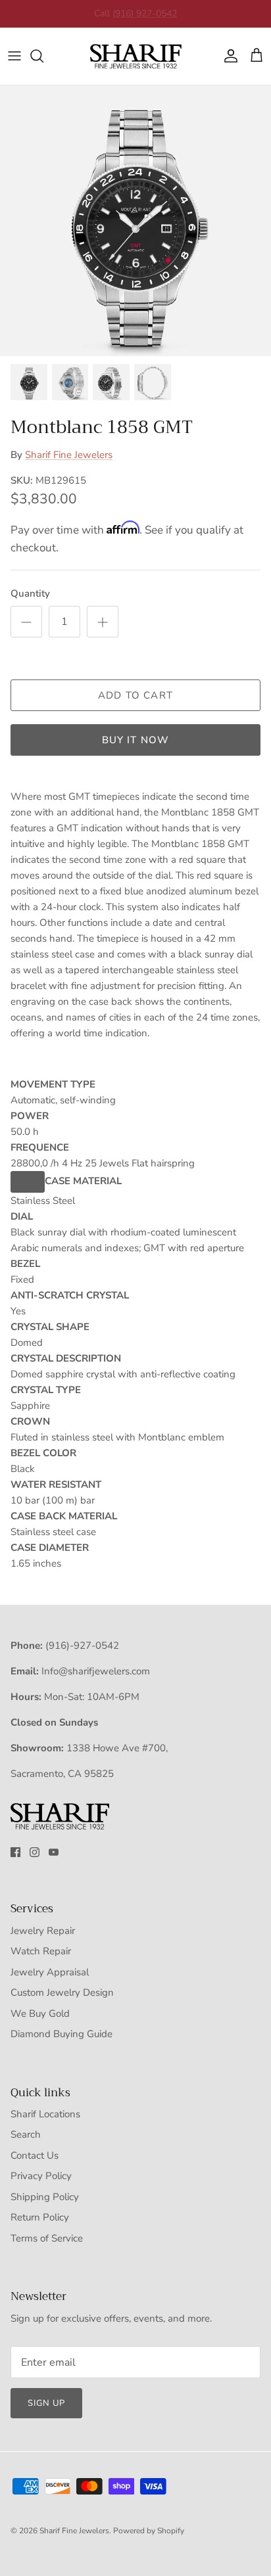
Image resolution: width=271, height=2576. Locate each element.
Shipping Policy (45, 2197)
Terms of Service (47, 2238)
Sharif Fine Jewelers (69, 455)
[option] (135, 221)
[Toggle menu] (14, 56)
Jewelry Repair (43, 1931)
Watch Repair (41, 1951)
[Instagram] (35, 1852)
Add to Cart (135, 695)
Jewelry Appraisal (50, 1972)
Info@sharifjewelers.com (96, 1671)
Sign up (46, 2403)
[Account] (228, 56)
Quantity (30, 593)
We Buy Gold (40, 2013)
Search (26, 2134)
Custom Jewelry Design (62, 1992)
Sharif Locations (45, 2114)
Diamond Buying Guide (62, 2034)
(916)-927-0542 (82, 1645)
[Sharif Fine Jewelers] (135, 56)
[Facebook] (15, 1852)
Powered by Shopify (149, 2531)
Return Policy (40, 2217)
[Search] (43, 56)
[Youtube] (54, 1852)
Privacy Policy (41, 2176)
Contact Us (35, 2155)
